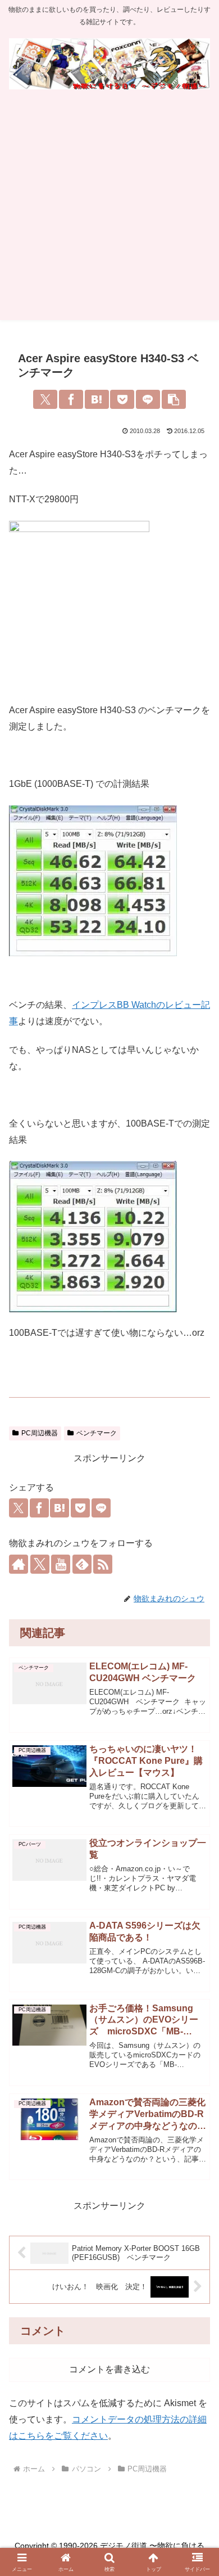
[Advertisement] (109, 210)
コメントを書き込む (109, 2369)
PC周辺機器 (40, 1433)
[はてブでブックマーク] (97, 399)
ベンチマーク (97, 1433)
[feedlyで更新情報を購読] (82, 1564)
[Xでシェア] (45, 399)
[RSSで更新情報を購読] (103, 1564)
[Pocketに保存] (122, 399)
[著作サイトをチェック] (19, 1564)
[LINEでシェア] (148, 399)
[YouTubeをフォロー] (61, 1564)
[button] (174, 399)
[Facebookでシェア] (71, 399)
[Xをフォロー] (40, 1564)
